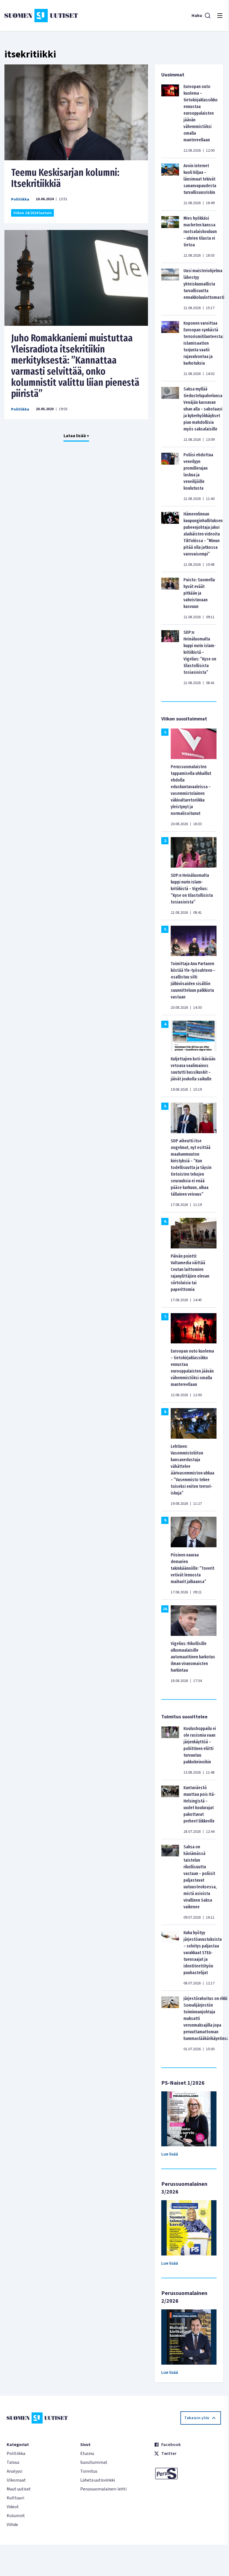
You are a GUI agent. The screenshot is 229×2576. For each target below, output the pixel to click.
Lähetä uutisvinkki (98, 2480)
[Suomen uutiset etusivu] (41, 16)
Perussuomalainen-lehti (103, 2489)
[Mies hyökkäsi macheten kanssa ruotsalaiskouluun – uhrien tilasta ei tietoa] (170, 237)
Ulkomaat (16, 2480)
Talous (13, 2462)
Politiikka (20, 199)
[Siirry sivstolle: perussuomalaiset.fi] (188, 2474)
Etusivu (87, 2454)
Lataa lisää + (76, 436)
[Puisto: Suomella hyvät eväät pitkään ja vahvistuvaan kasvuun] (170, 598)
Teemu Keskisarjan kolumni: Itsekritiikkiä (65, 178)
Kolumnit (16, 2516)
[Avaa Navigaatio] (220, 16)
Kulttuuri (15, 2498)
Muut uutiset (19, 2489)
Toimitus (89, 2471)
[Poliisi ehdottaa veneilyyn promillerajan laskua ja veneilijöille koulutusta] (170, 477)
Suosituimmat (94, 2462)
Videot (13, 2507)
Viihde (12, 2525)
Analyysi (14, 2471)
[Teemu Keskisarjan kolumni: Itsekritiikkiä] (76, 112)
